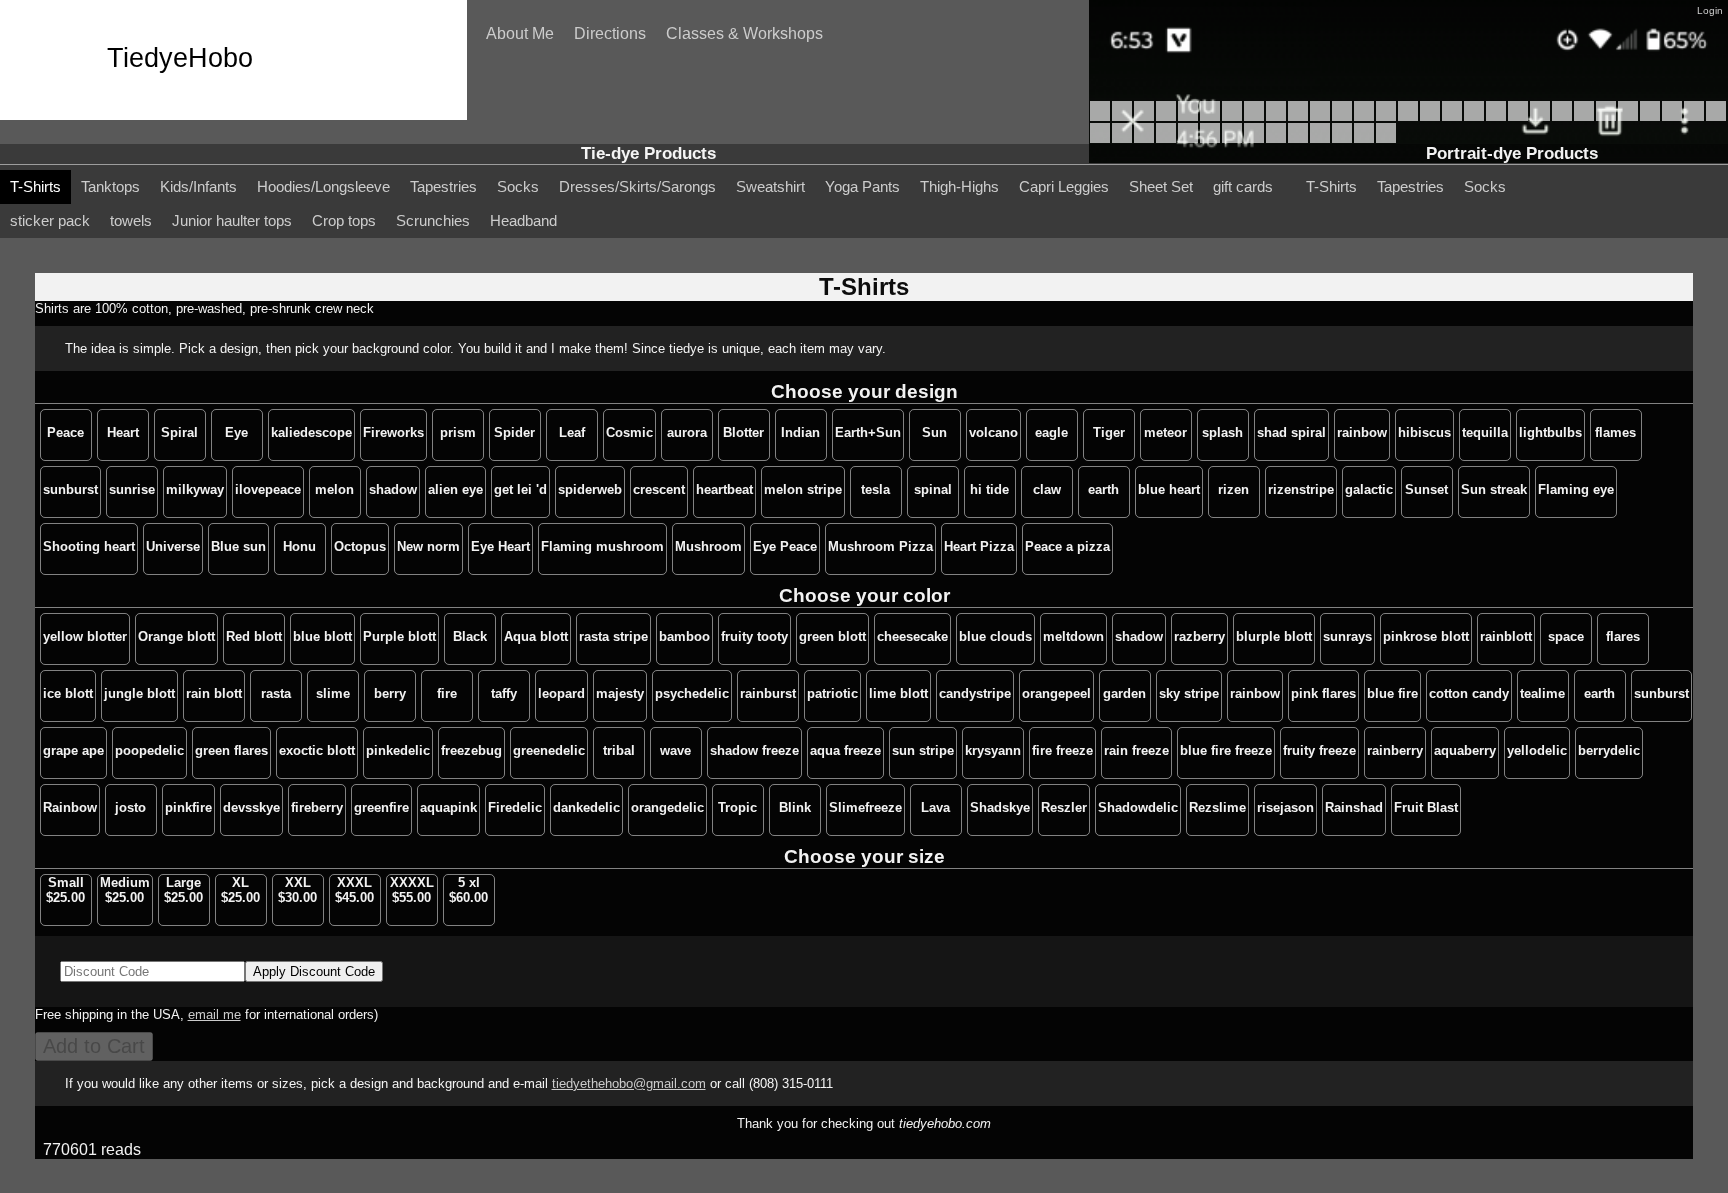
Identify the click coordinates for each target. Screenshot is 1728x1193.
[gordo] (1210, 116)
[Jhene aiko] (1122, 116)
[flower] (1276, 116)
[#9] (1650, 116)
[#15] (1562, 116)
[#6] (1716, 116)
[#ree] (1364, 116)
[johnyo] (1166, 116)
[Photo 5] (1298, 138)
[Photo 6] (1276, 138)
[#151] (1540, 116)
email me (214, 1014)
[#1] (1166, 138)
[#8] (1672, 116)
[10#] (1628, 116)
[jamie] (1342, 116)
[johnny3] (1188, 116)
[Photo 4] (1320, 138)
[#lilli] (1386, 116)
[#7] (1694, 116)
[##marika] (1496, 116)
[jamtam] (1188, 138)
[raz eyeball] (1364, 138)
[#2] (1144, 138)
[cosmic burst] (1210, 138)
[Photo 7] (1254, 138)
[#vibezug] (1408, 116)
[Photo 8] (1232, 138)
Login (1710, 10)
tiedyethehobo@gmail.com (629, 1083)
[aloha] (1320, 116)
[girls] (1254, 116)
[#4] (1100, 138)
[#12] (1606, 116)
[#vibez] (1452, 116)
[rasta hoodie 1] (1386, 138)
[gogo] (1298, 116)
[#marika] (1518, 116)
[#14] (1584, 116)
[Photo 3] (1342, 138)
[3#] (1122, 138)
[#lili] (1430, 116)
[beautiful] (1100, 116)
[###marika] (1474, 116)
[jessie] (1232, 116)
